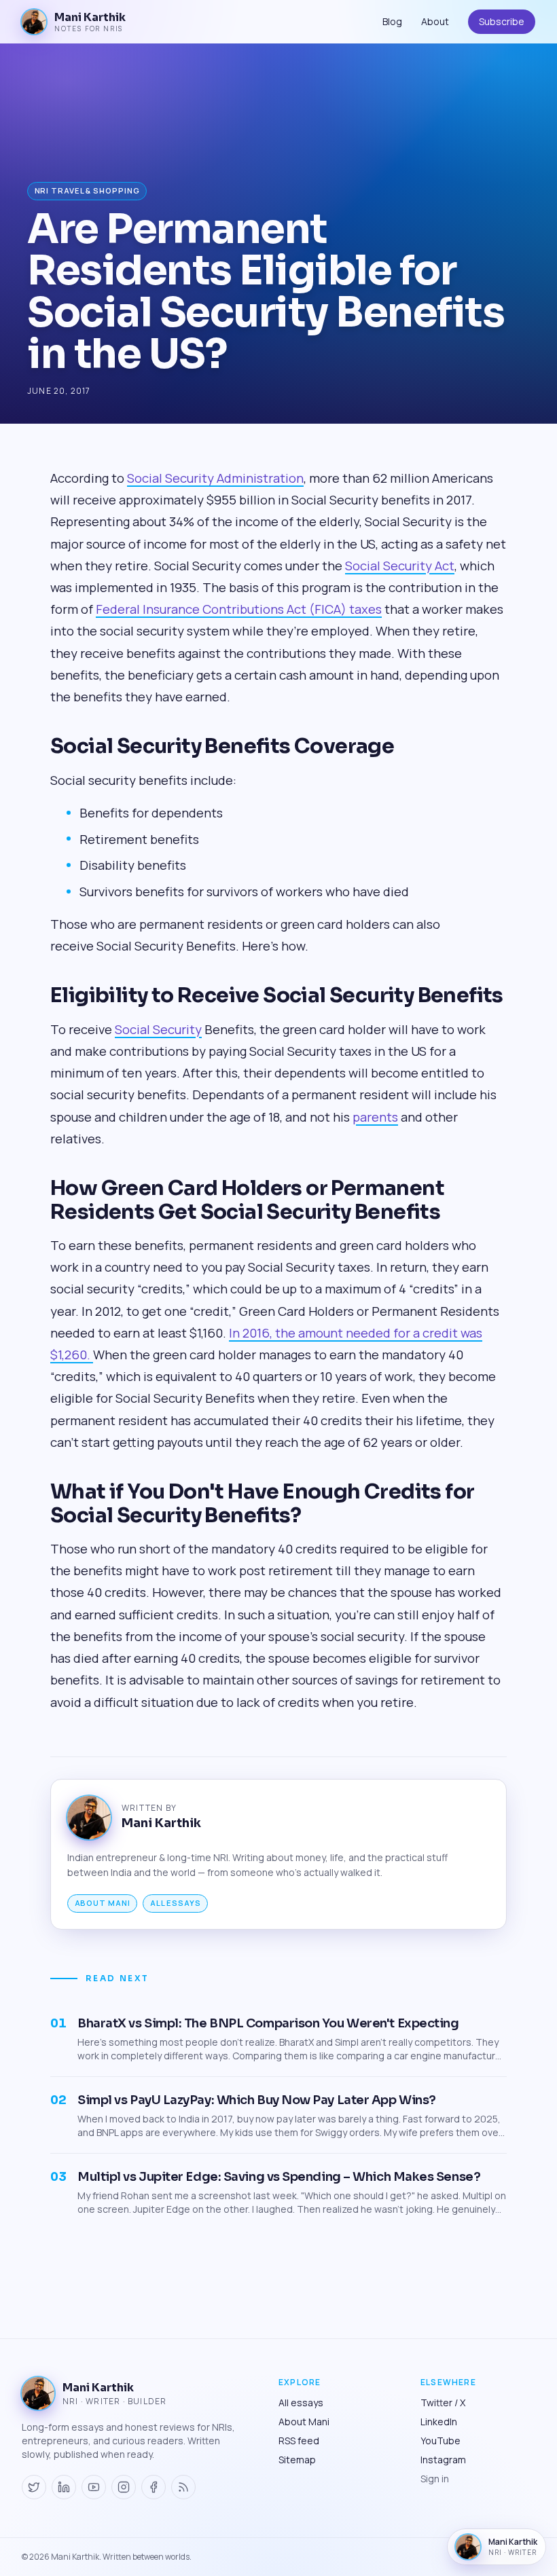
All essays (176, 1903)
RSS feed (299, 2441)
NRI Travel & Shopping (87, 190)
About (435, 21)
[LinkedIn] (64, 2487)
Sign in (435, 2479)
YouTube (441, 2441)
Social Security (158, 1029)
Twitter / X (443, 2403)
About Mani (103, 1903)
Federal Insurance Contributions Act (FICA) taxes (239, 609)
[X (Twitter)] (34, 2487)
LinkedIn (439, 2422)
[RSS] (183, 2487)
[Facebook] (154, 2487)
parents (375, 1117)
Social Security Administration (215, 478)
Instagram (443, 2460)
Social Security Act (400, 566)
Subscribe (502, 21)
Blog (392, 21)
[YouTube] (94, 2487)
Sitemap (297, 2460)
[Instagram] (124, 2487)
